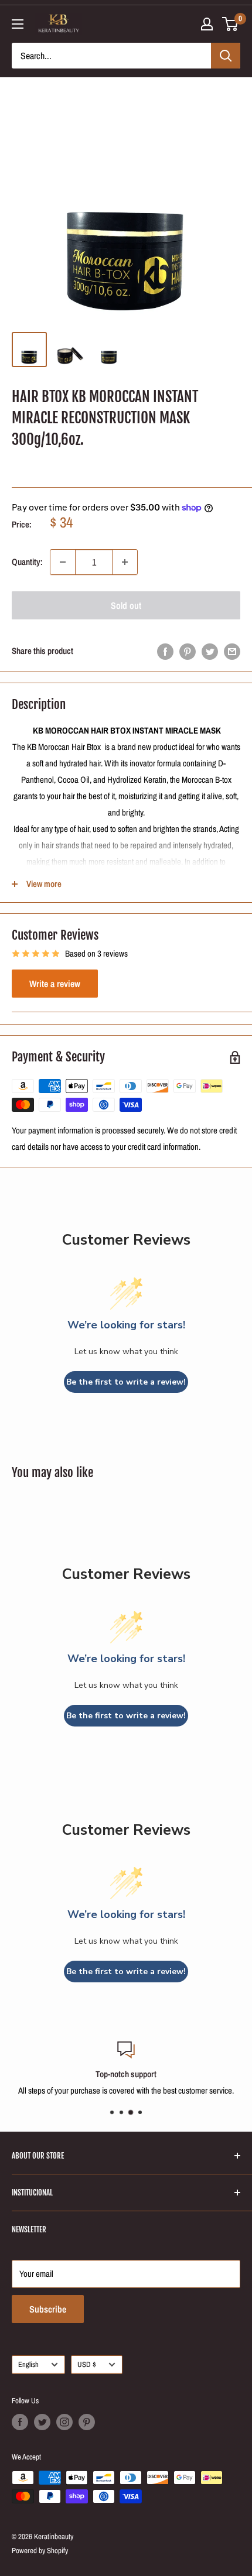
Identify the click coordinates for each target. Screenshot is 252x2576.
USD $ (87, 2364)
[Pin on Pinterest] (188, 651)
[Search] (226, 56)
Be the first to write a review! (126, 1382)
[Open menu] (18, 24)
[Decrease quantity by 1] (63, 562)
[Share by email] (232, 651)
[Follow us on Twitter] (42, 2422)
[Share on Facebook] (165, 651)
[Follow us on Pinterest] (87, 2422)
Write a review (55, 984)
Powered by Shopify (40, 2551)
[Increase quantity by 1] (125, 562)
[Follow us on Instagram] (64, 2422)
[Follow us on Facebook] (20, 2422)
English (28, 2364)
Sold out (126, 605)
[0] (231, 24)
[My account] (207, 24)
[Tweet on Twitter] (210, 651)
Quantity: (27, 562)
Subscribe (48, 2309)
